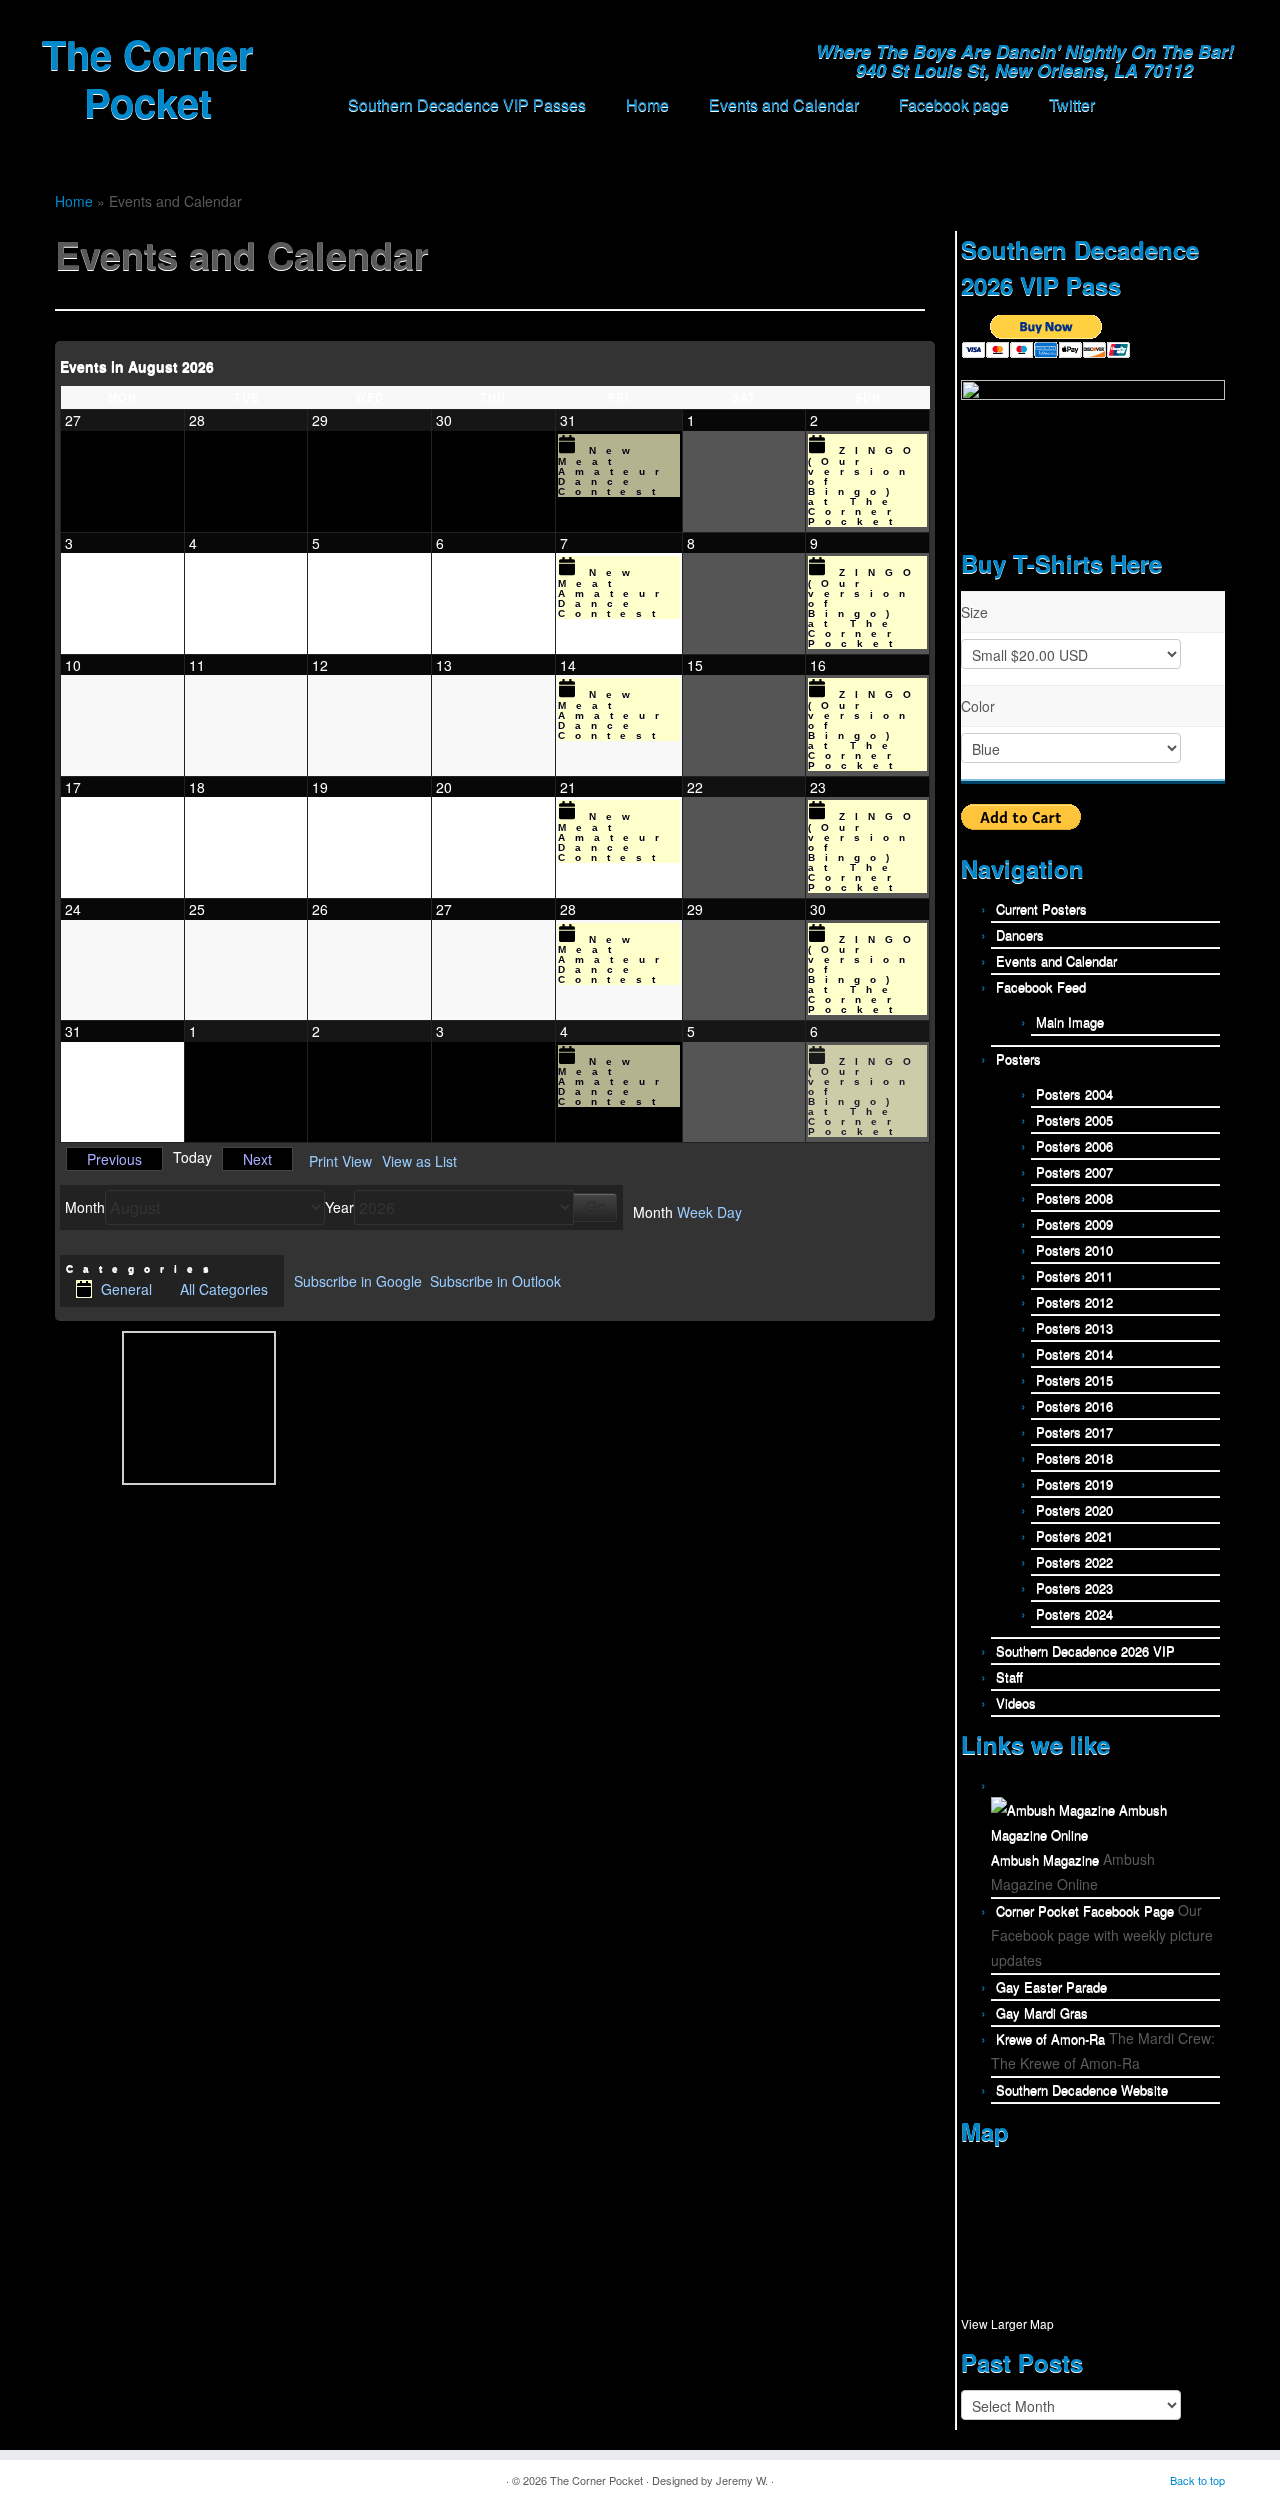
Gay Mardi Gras (1042, 2012)
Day (729, 1212)
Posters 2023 (1074, 1587)
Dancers (1020, 934)
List (419, 1161)
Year (339, 1207)
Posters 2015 (1074, 1379)
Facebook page (954, 104)
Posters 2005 (1074, 1119)
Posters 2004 (1074, 1093)
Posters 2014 (1074, 1353)
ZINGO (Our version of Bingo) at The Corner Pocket (864, 486)
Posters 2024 (1074, 1613)
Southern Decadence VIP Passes (467, 104)
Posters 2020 (1074, 1509)
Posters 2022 (1074, 1561)
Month (85, 1207)
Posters (1018, 1058)
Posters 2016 (1074, 1405)
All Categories (224, 1289)
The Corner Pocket (148, 78)
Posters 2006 (1074, 1145)
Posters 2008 (1074, 1197)
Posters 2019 (1074, 1483)
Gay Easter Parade (1051, 1986)
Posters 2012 (1074, 1301)
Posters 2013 (1074, 1327)
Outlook (495, 1281)
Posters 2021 (1074, 1535)
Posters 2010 (1074, 1249)
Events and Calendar (784, 104)
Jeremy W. (742, 2480)
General (126, 1289)
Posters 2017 (1074, 1431)
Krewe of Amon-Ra (1050, 2038)
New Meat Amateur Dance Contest (613, 471)
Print (340, 1161)
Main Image (1070, 1021)
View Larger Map (1007, 2323)
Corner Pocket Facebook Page (1085, 1910)
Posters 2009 (1074, 1223)
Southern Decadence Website (1082, 2089)
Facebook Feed (1041, 986)
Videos (1016, 1702)
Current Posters (1041, 908)
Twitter (1072, 104)
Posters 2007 (1074, 1171)
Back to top (1197, 2480)
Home (647, 104)
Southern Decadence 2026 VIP (1085, 1650)
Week (695, 1212)
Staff (1009, 1676)
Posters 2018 (1074, 1457)
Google (358, 1281)
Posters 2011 (1074, 1275)
